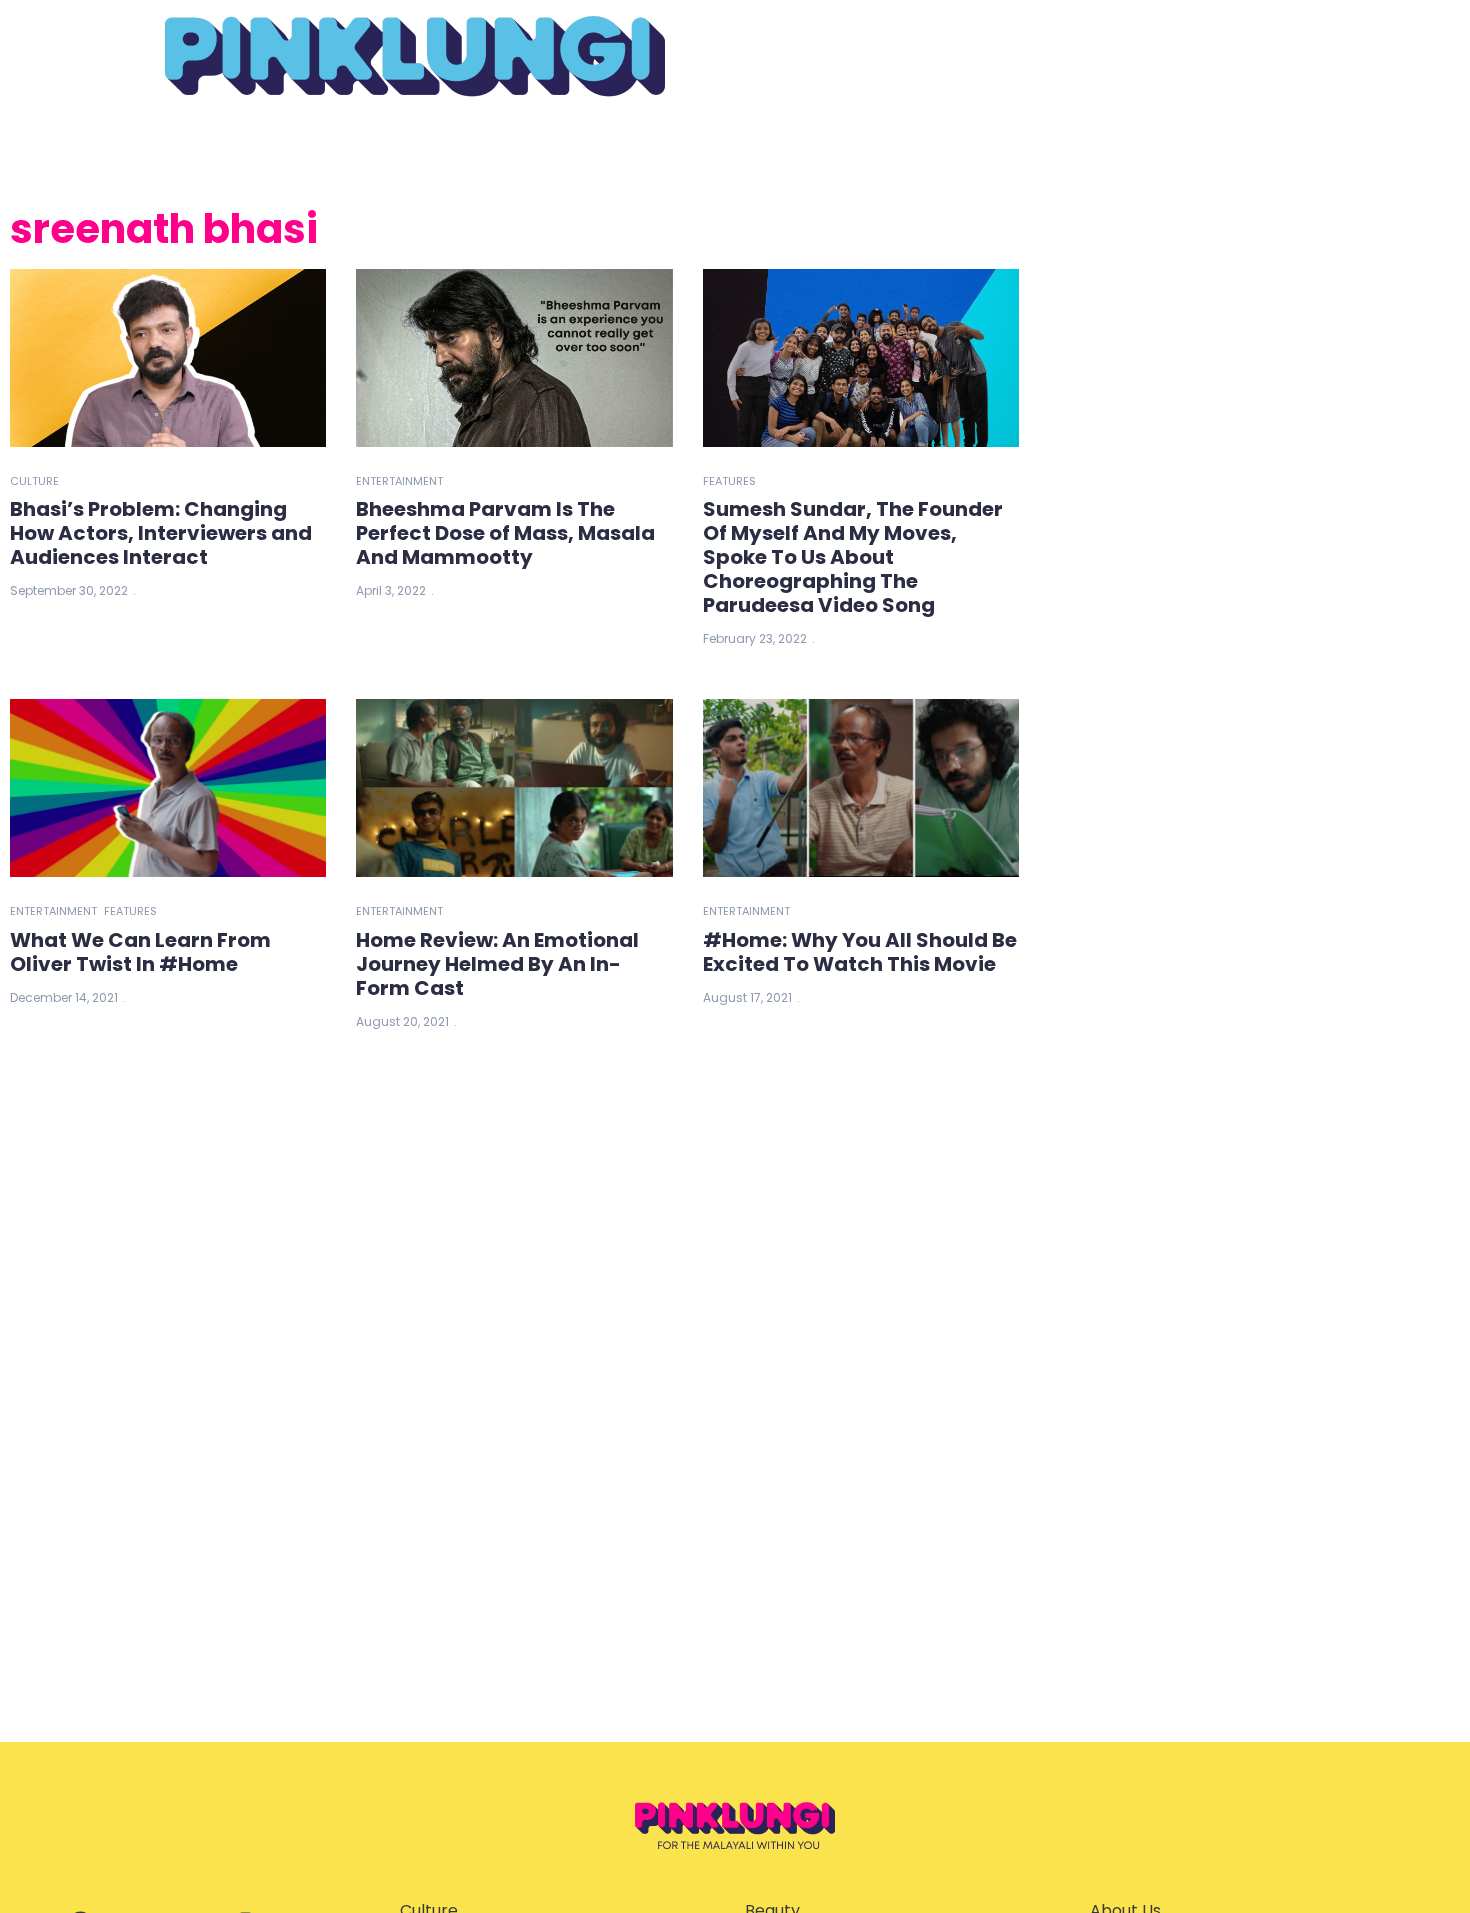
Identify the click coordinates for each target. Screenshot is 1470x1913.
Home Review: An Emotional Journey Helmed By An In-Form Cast (497, 964)
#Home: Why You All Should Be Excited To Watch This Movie (860, 952)
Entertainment (399, 481)
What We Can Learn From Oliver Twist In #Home (140, 952)
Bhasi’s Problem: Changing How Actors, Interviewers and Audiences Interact (161, 533)
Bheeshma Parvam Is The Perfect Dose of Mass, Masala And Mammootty (505, 533)
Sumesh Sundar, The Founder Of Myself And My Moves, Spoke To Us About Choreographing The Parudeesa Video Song (853, 557)
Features (729, 481)
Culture (34, 481)
